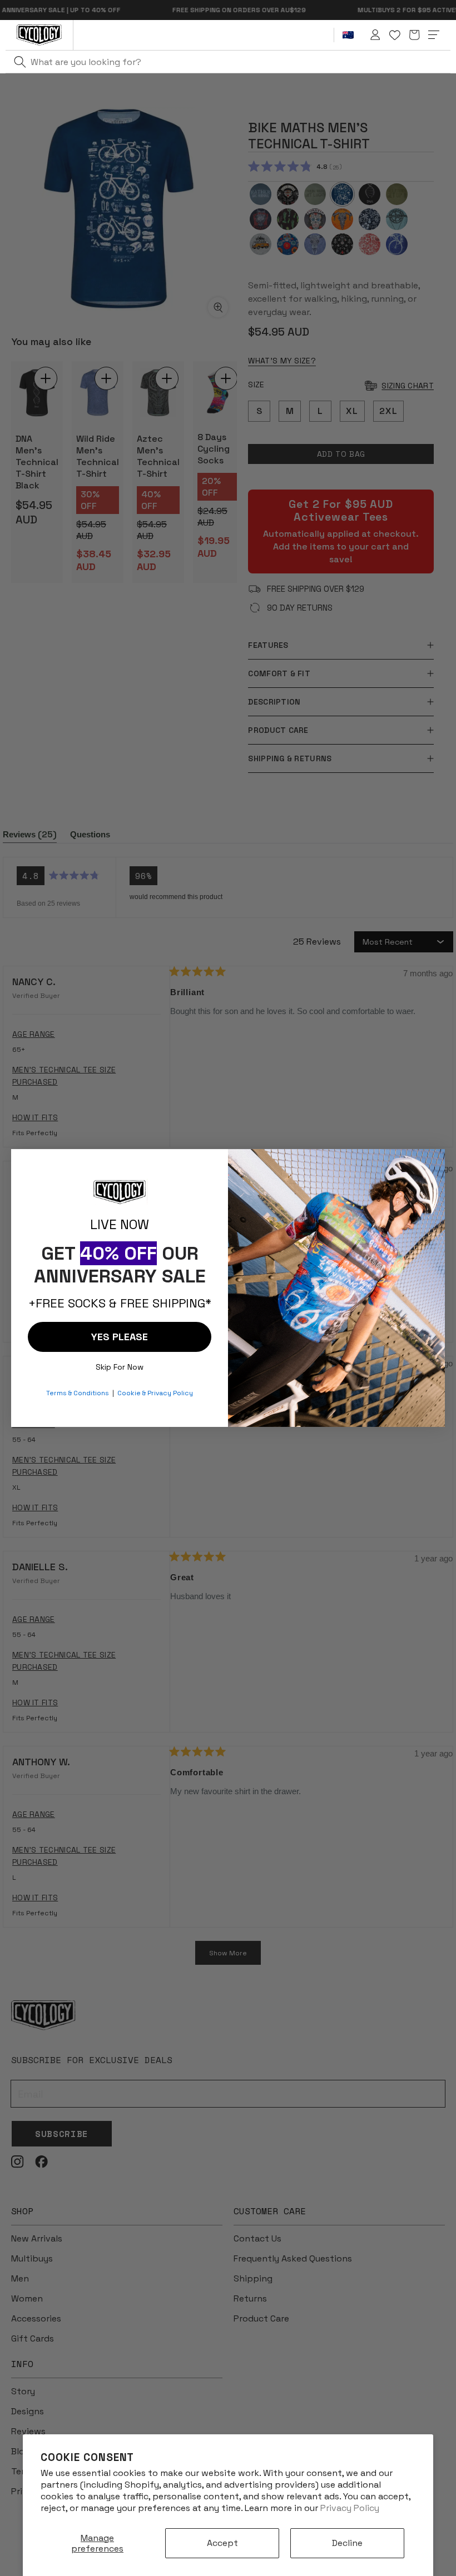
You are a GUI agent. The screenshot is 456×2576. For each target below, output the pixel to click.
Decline (347, 2543)
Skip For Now (120, 1364)
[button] (414, 35)
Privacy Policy (350, 2508)
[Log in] (376, 35)
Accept (222, 2543)
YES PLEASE (120, 1337)
